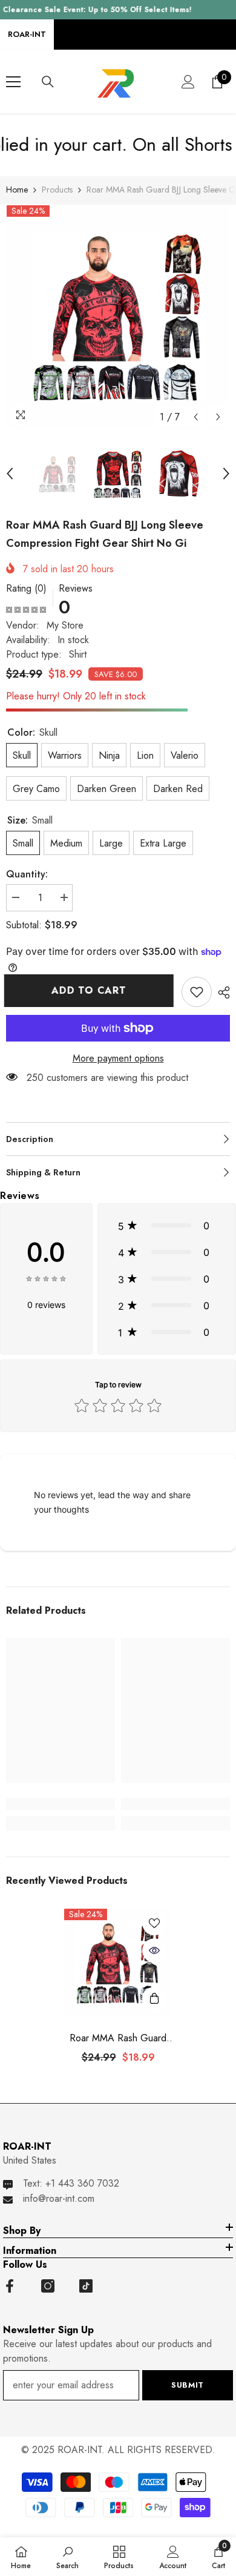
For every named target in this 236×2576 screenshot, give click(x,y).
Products (57, 190)
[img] (26, 609)
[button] (196, 417)
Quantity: (27, 874)
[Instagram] (48, 2286)
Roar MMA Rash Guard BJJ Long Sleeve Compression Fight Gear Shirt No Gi (118, 2038)
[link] (197, 992)
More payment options (118, 1058)
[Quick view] (154, 1950)
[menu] (13, 82)
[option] (118, 317)
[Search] (48, 82)
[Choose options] (154, 1999)
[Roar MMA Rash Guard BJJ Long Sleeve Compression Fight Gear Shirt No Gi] (118, 1963)
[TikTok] (86, 2286)
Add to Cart (91, 990)
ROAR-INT (27, 34)
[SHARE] (221, 992)
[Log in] (188, 82)
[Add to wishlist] (154, 1923)
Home (17, 190)
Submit (188, 2385)
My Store (65, 625)
